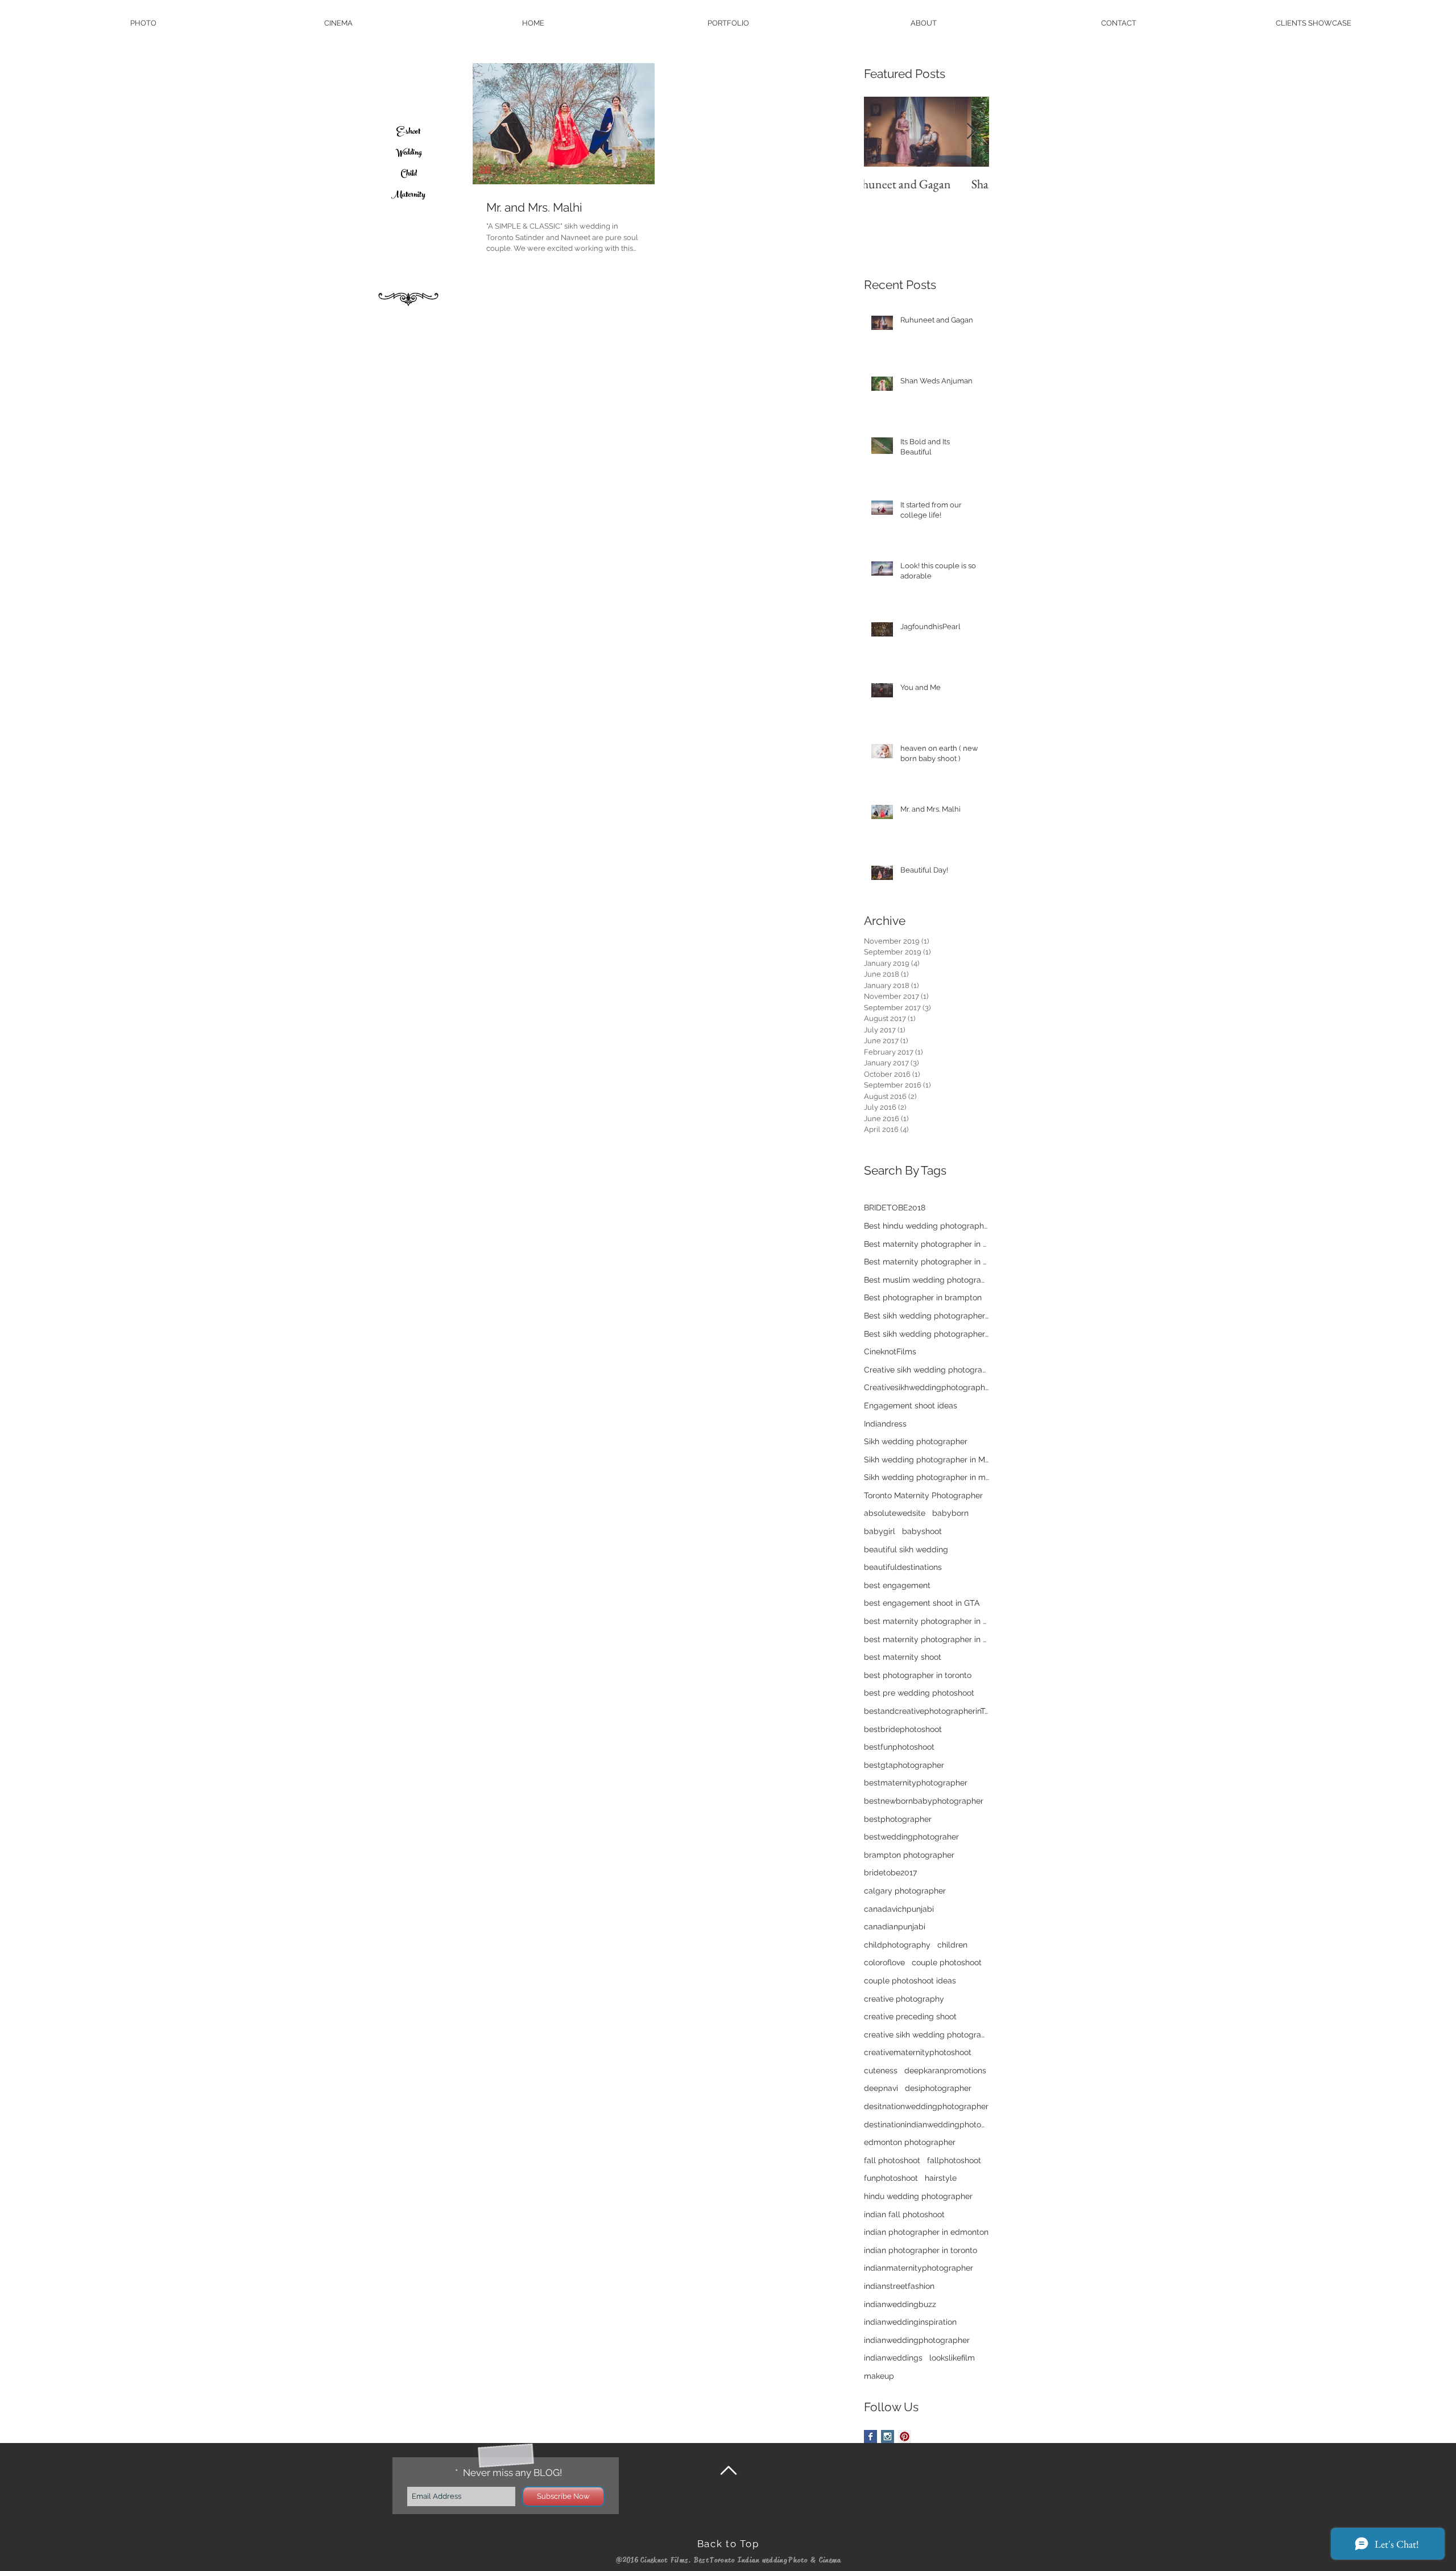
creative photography (904, 1999)
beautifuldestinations (903, 1567)
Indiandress (885, 1424)
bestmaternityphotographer (916, 1783)
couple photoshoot (947, 1962)
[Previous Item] (882, 132)
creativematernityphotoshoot (918, 2052)
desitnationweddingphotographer (926, 2106)
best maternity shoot (903, 1657)
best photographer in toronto (918, 1675)
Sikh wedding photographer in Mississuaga (926, 1460)
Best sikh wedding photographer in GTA (926, 1316)
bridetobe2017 (890, 1873)
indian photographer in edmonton (926, 2232)
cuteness (881, 2070)
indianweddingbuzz (900, 2304)
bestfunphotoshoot (899, 1747)
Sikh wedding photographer (916, 1441)
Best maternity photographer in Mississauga (926, 1244)
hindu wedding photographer (918, 2196)
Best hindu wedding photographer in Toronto (926, 1226)
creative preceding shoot (910, 2016)
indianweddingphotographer (917, 2340)
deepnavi (881, 2088)
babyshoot (922, 1531)
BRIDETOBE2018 (895, 1208)
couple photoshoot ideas (910, 1981)
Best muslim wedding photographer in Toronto (926, 1280)
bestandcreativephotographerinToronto (926, 1711)
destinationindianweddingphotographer (926, 2124)
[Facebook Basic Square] (870, 2436)
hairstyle (941, 2178)
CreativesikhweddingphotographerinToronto (926, 1387)
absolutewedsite (895, 1513)
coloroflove (884, 1962)
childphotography (897, 1945)
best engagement (897, 1585)
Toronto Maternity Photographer (923, 1495)
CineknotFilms (890, 1351)
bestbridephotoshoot (903, 1729)
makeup (879, 2376)
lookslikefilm (952, 2358)
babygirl (880, 1531)
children (952, 1945)
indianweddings (893, 2358)
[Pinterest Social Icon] (905, 2436)
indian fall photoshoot (904, 2214)
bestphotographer (898, 1819)
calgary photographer (905, 1891)
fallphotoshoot (954, 2160)
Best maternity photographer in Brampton (926, 1262)
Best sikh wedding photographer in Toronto (926, 1334)
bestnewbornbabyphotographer (924, 1801)
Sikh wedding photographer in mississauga (926, 1477)
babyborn (950, 1513)
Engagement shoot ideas (911, 1406)
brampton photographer (909, 1855)
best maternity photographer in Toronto (926, 1639)
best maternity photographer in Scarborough (926, 1621)
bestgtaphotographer (904, 1765)
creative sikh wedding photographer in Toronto (926, 2035)
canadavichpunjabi (899, 1909)
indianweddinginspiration (910, 2322)
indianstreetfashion (899, 2286)
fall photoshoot (892, 2160)
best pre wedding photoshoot (919, 1693)
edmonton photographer (910, 2142)
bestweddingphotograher (911, 1837)
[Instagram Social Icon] (888, 2436)
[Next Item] (971, 132)
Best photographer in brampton (923, 1297)
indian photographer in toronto (921, 2250)
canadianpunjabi (895, 1927)
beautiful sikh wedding (906, 1549)
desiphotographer (938, 2088)
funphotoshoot (891, 2178)
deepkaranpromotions (945, 2070)
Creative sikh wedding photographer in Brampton (926, 1370)
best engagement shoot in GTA (922, 1603)
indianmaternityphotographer (919, 2268)
